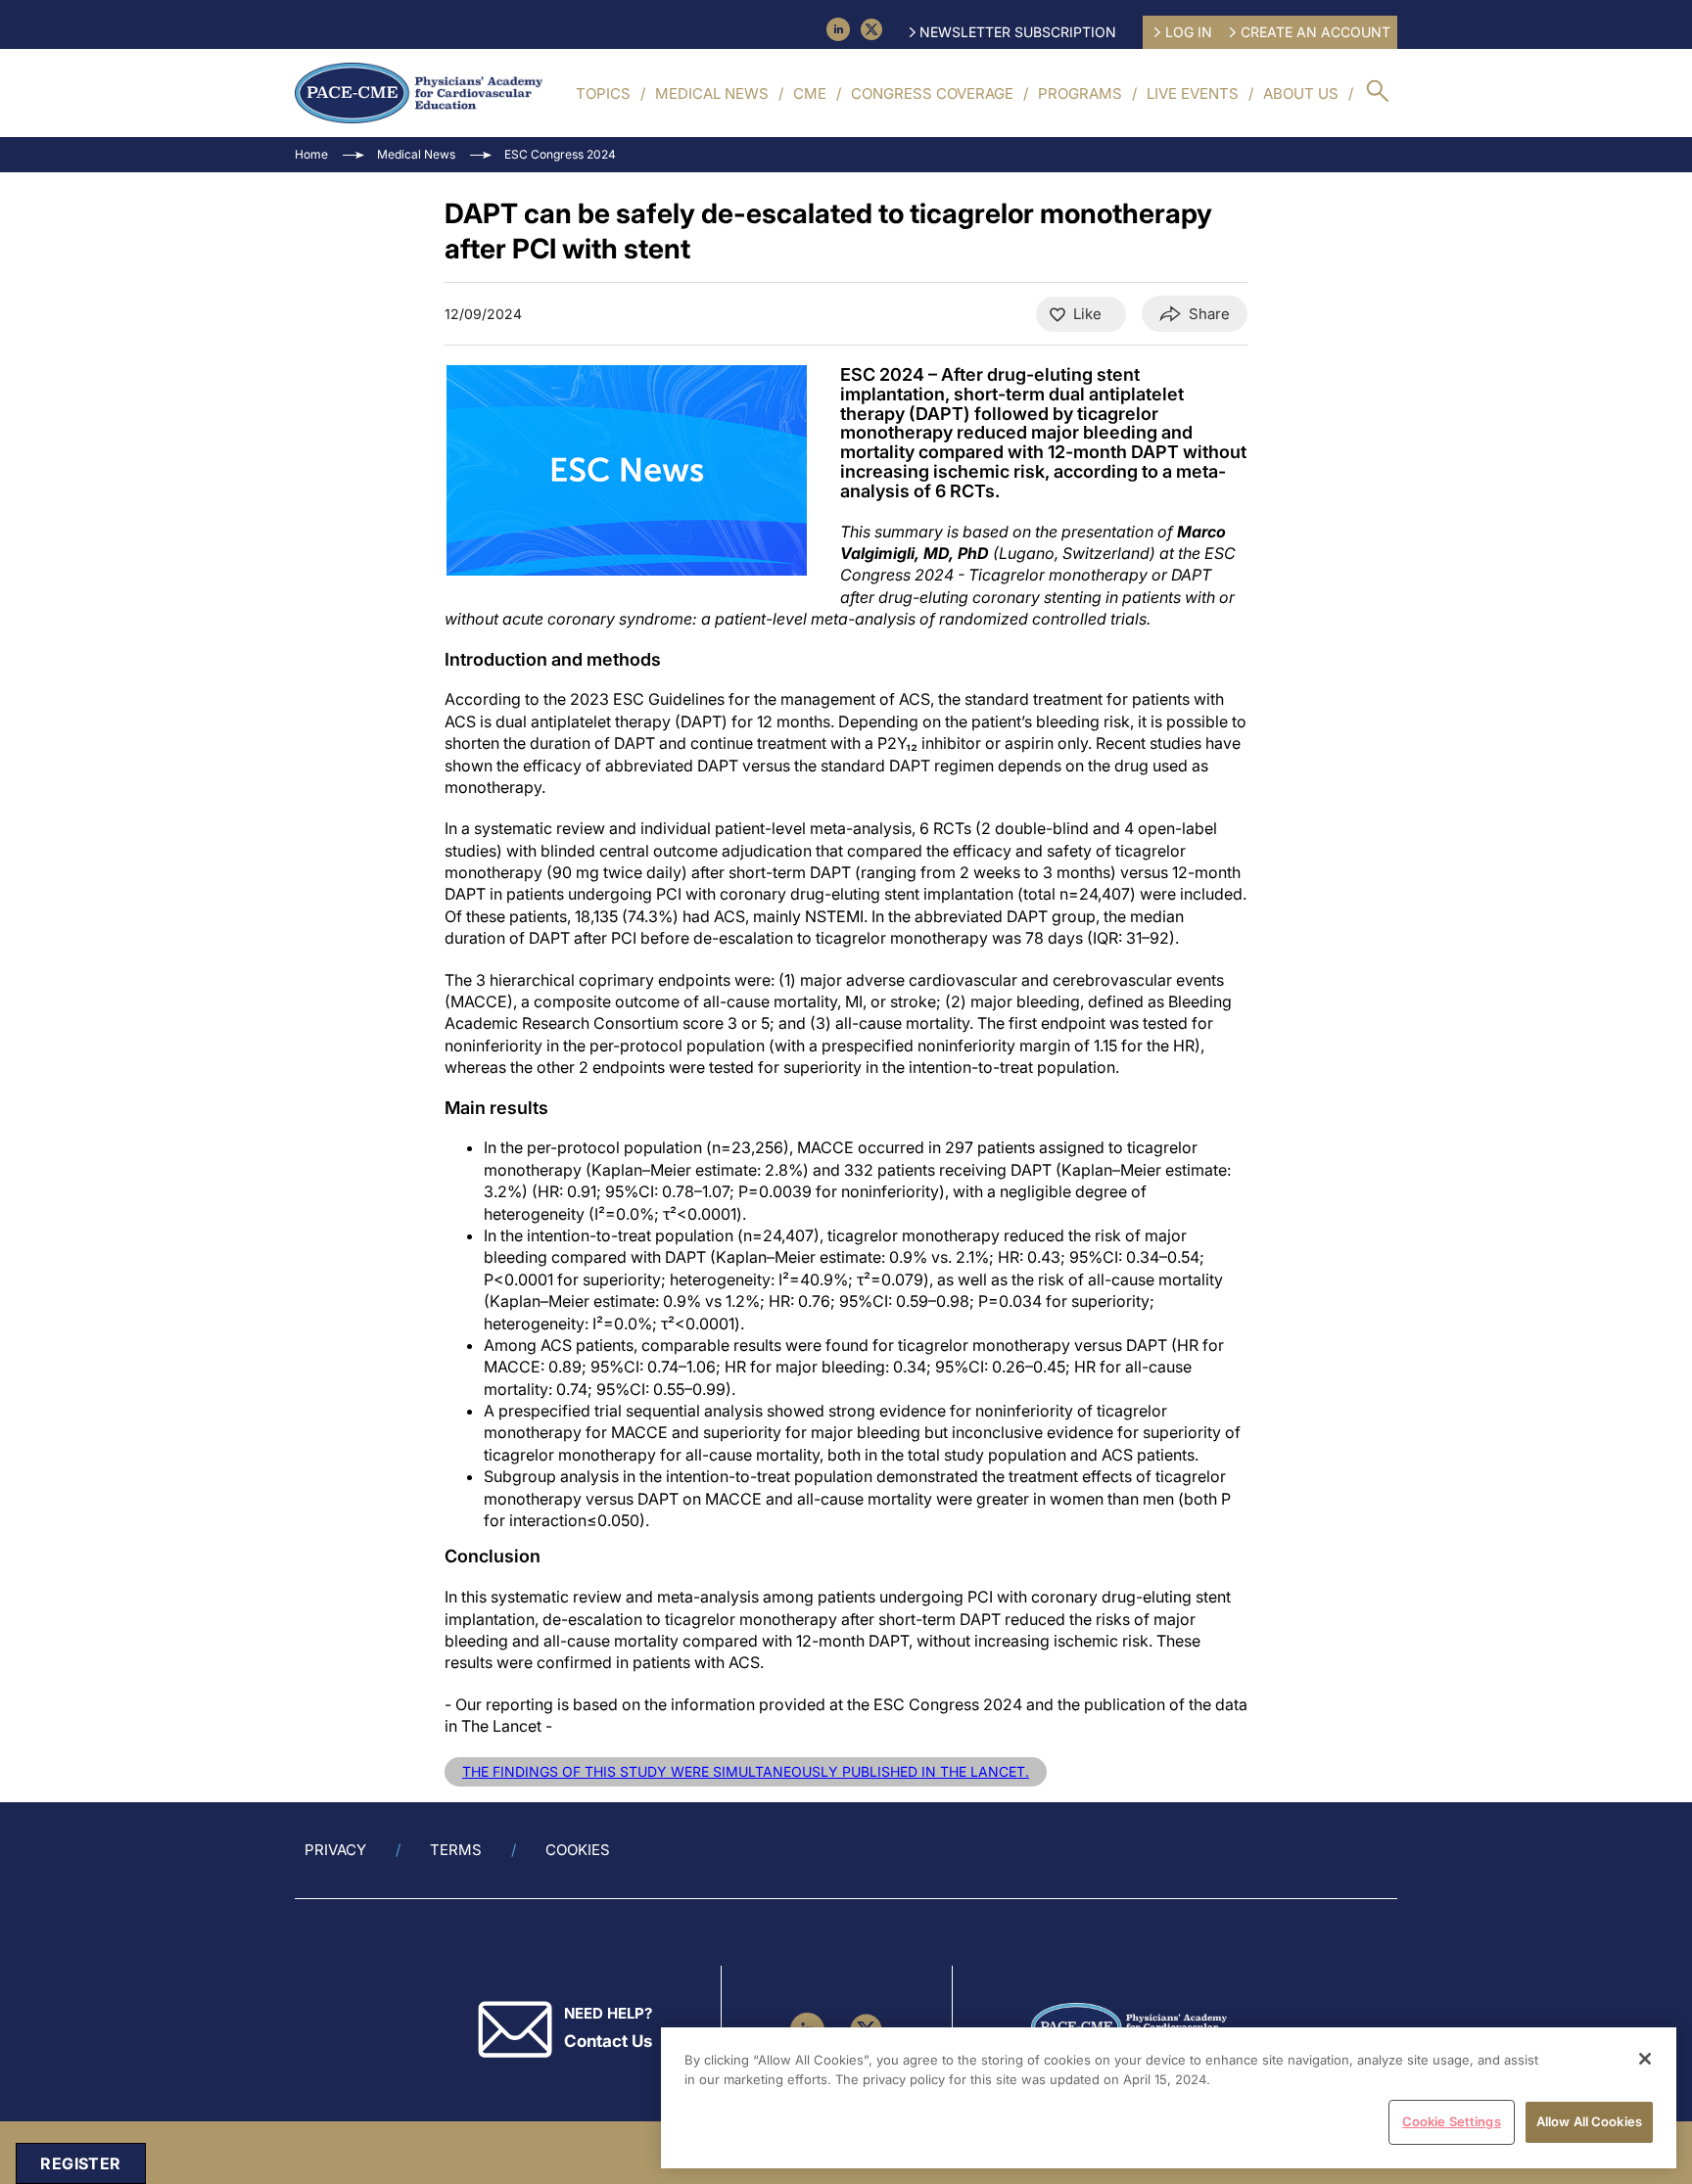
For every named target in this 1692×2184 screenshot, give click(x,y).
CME (810, 93)
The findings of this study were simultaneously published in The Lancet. (746, 1771)
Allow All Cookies (1589, 2121)
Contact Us (608, 2041)
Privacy (335, 1850)
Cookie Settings (1452, 2121)
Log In (1189, 32)
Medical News (712, 93)
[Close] (1645, 2059)
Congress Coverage (932, 93)
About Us (1301, 93)
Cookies (578, 1850)
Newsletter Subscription (1018, 32)
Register (80, 2163)
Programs (1080, 93)
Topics (603, 93)
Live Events (1193, 93)
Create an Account (1316, 32)
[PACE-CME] (419, 93)
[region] (1169, 2098)
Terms (456, 1850)
